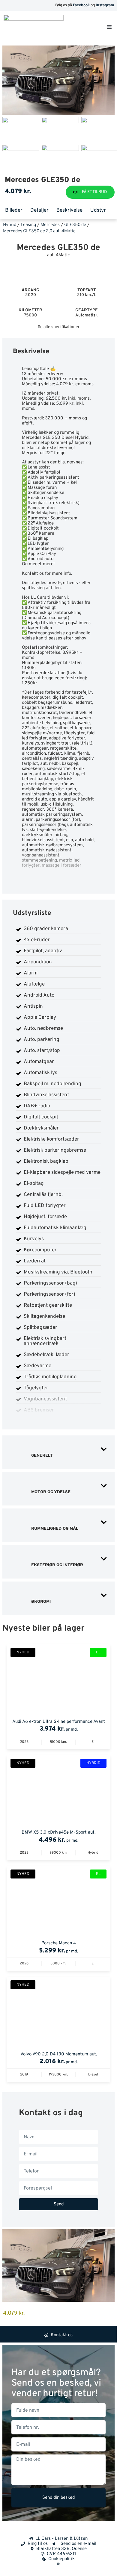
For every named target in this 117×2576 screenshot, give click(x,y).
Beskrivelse (69, 210)
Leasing (28, 225)
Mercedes (50, 225)
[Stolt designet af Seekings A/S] (58, 2563)
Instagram (105, 5)
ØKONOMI (40, 1602)
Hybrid (10, 225)
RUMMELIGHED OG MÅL (54, 1529)
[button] (109, 27)
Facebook (81, 5)
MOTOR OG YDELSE (50, 1492)
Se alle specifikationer (59, 327)
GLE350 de (75, 225)
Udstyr (98, 210)
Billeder (14, 210)
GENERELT (41, 1456)
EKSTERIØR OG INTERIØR (57, 1565)
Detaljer (39, 210)
